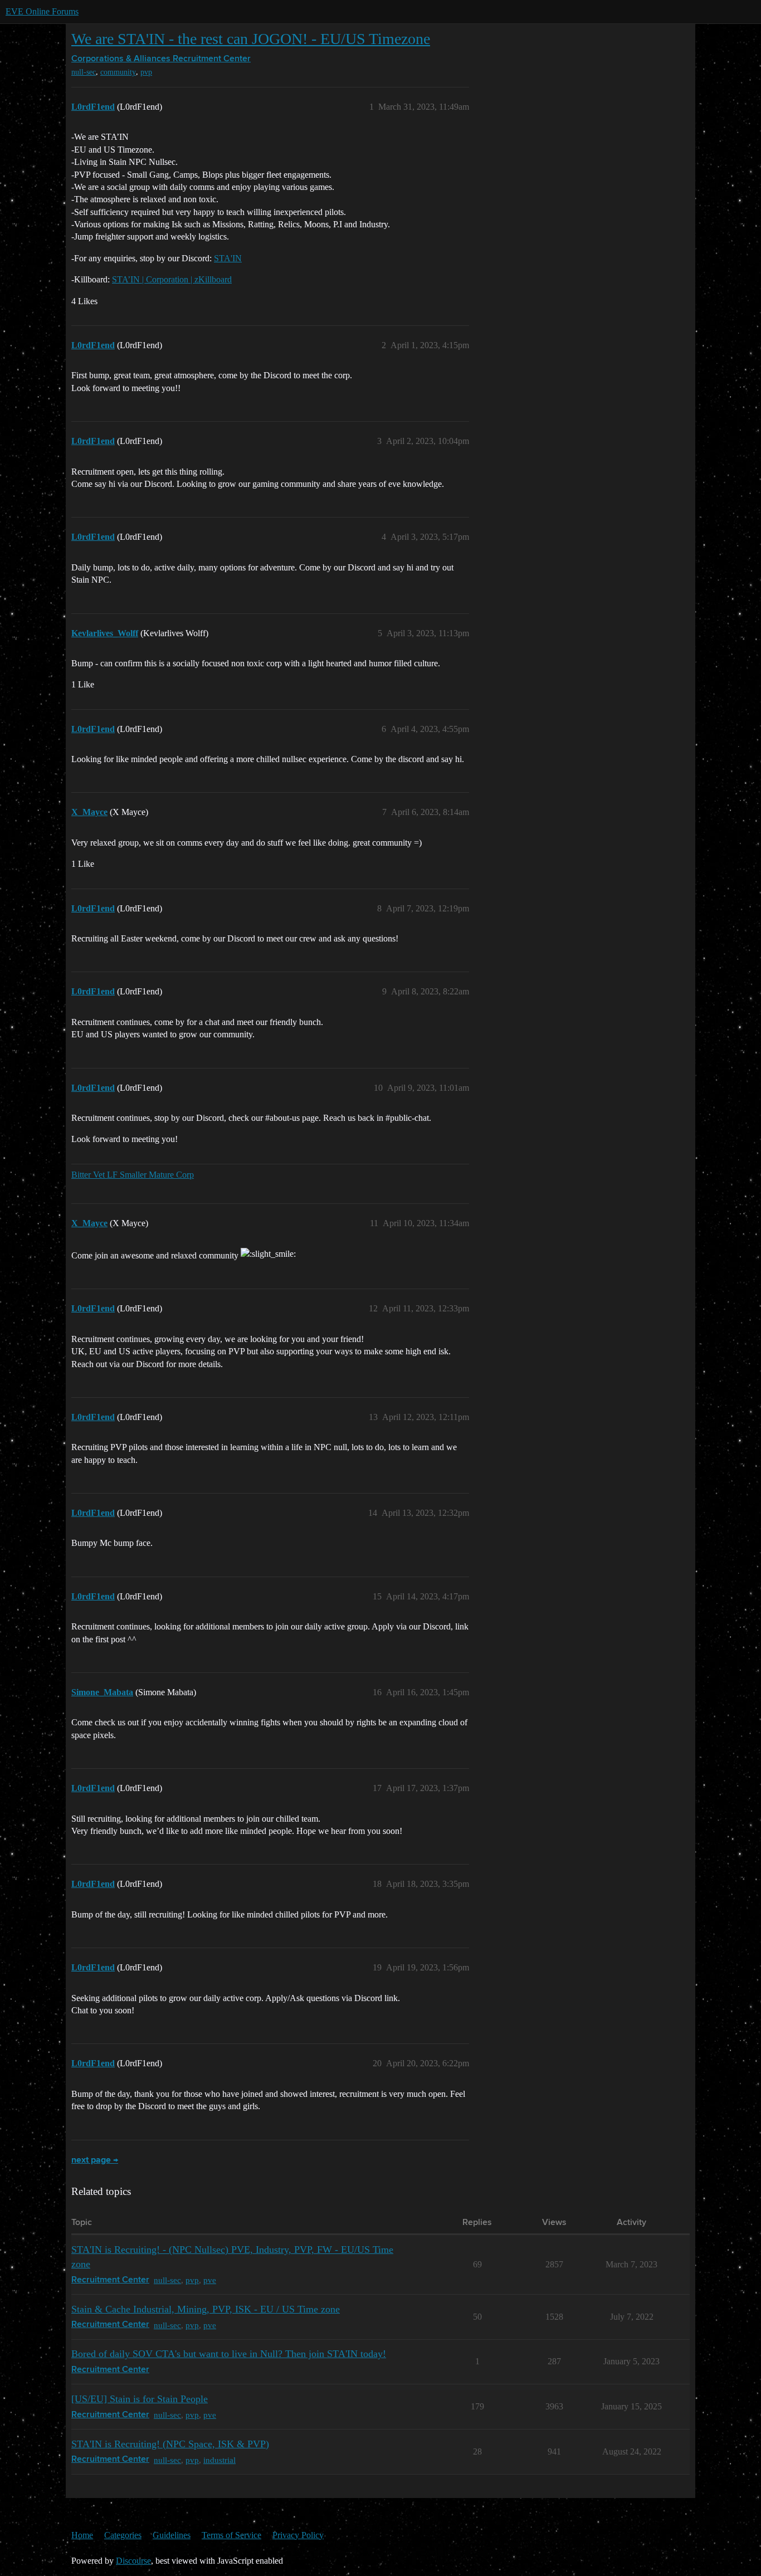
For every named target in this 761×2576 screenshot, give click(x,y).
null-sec (84, 72)
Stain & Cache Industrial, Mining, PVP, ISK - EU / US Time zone (206, 2309)
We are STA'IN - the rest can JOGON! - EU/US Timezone (251, 39)
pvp (146, 72)
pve (210, 2280)
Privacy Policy (298, 2535)
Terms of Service (231, 2535)
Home (82, 2535)
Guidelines (172, 2535)
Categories (123, 2535)
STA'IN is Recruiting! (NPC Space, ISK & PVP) (170, 2444)
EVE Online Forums (42, 11)
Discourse (133, 2561)
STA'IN (228, 258)
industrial (219, 2460)
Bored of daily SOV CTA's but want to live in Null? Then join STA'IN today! (229, 2354)
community (118, 72)
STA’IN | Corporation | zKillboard (172, 279)
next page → (95, 2160)
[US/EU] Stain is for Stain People (140, 2399)
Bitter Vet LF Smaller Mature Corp (133, 1175)
